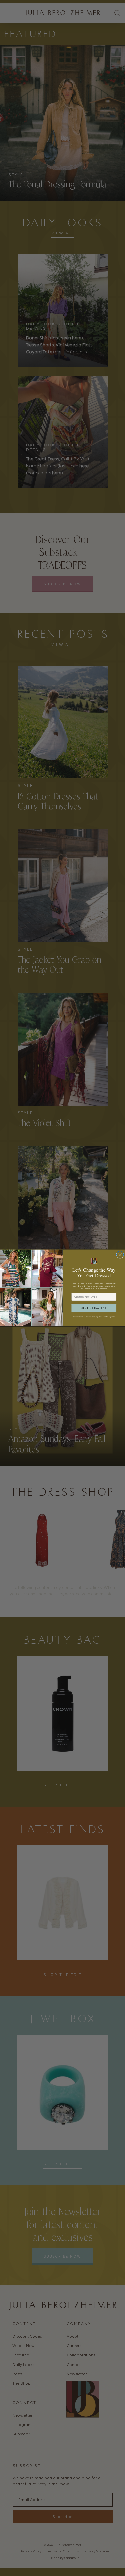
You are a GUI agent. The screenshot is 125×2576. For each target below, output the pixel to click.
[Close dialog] (120, 1255)
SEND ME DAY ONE (94, 1308)
